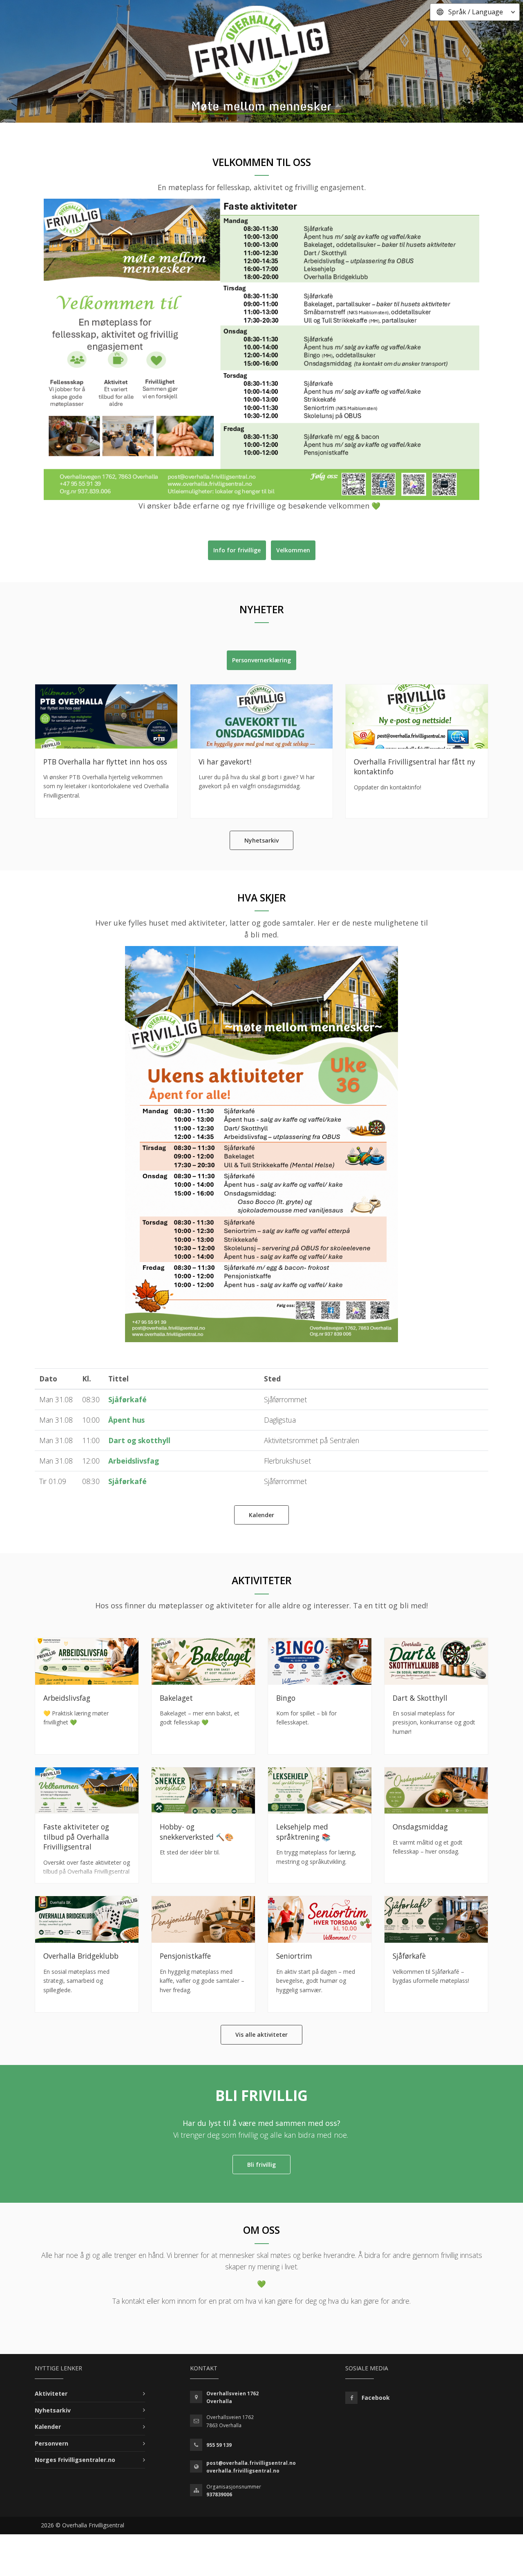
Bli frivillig (261, 2165)
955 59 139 (219, 2445)
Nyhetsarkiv (261, 840)
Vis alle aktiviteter (261, 2035)
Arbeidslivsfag (134, 1461)
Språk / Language (476, 12)
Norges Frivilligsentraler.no (75, 2460)
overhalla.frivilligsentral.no (243, 2471)
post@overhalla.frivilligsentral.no (251, 2463)
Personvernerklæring (261, 660)
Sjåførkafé (127, 1399)
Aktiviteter (51, 2393)
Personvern (51, 2443)
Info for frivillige (237, 550)
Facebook (376, 2398)
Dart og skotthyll (139, 1440)
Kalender (261, 1515)
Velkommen (293, 550)
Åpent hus (126, 1420)
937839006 (219, 2494)
